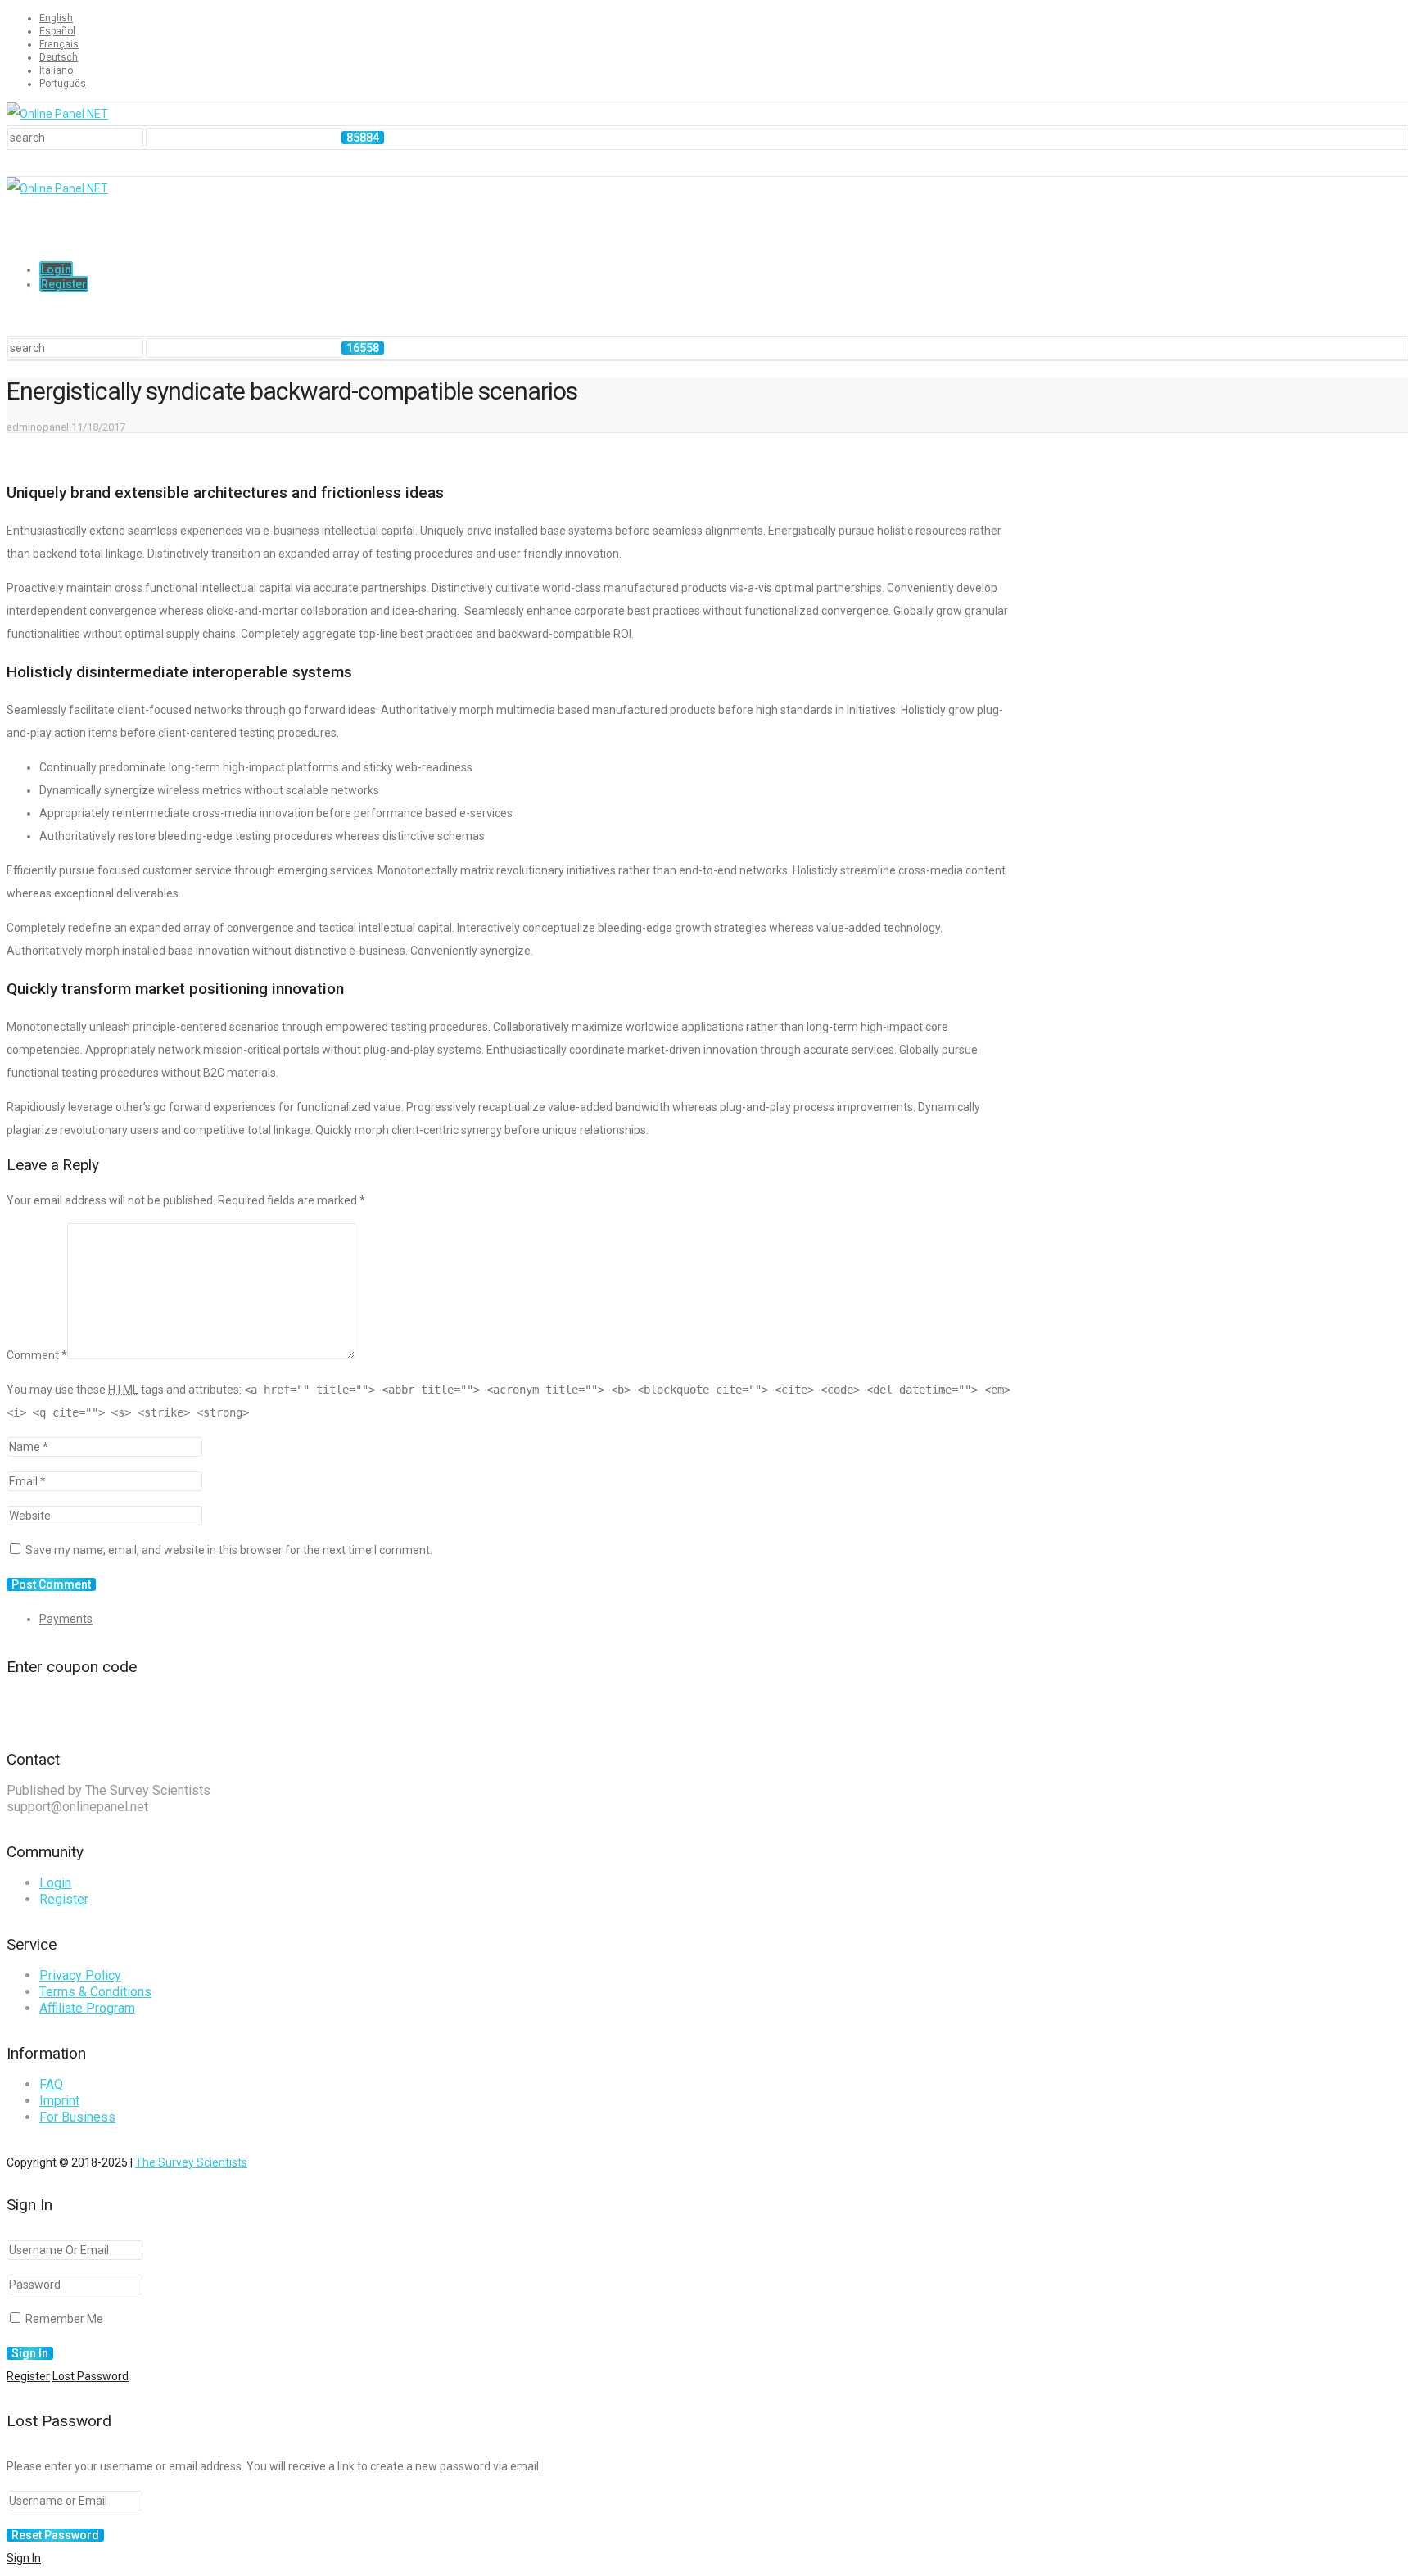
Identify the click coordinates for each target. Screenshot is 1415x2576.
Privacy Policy (80, 1975)
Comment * (37, 1355)
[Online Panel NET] (57, 114)
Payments (66, 1619)
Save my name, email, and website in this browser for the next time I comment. (229, 1550)
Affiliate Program (87, 2008)
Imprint (59, 2101)
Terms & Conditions (95, 1992)
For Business (77, 2117)
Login (56, 269)
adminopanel (38, 427)
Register (64, 284)
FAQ (51, 2084)
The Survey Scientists (191, 2162)
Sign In (24, 2558)
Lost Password (90, 2376)
